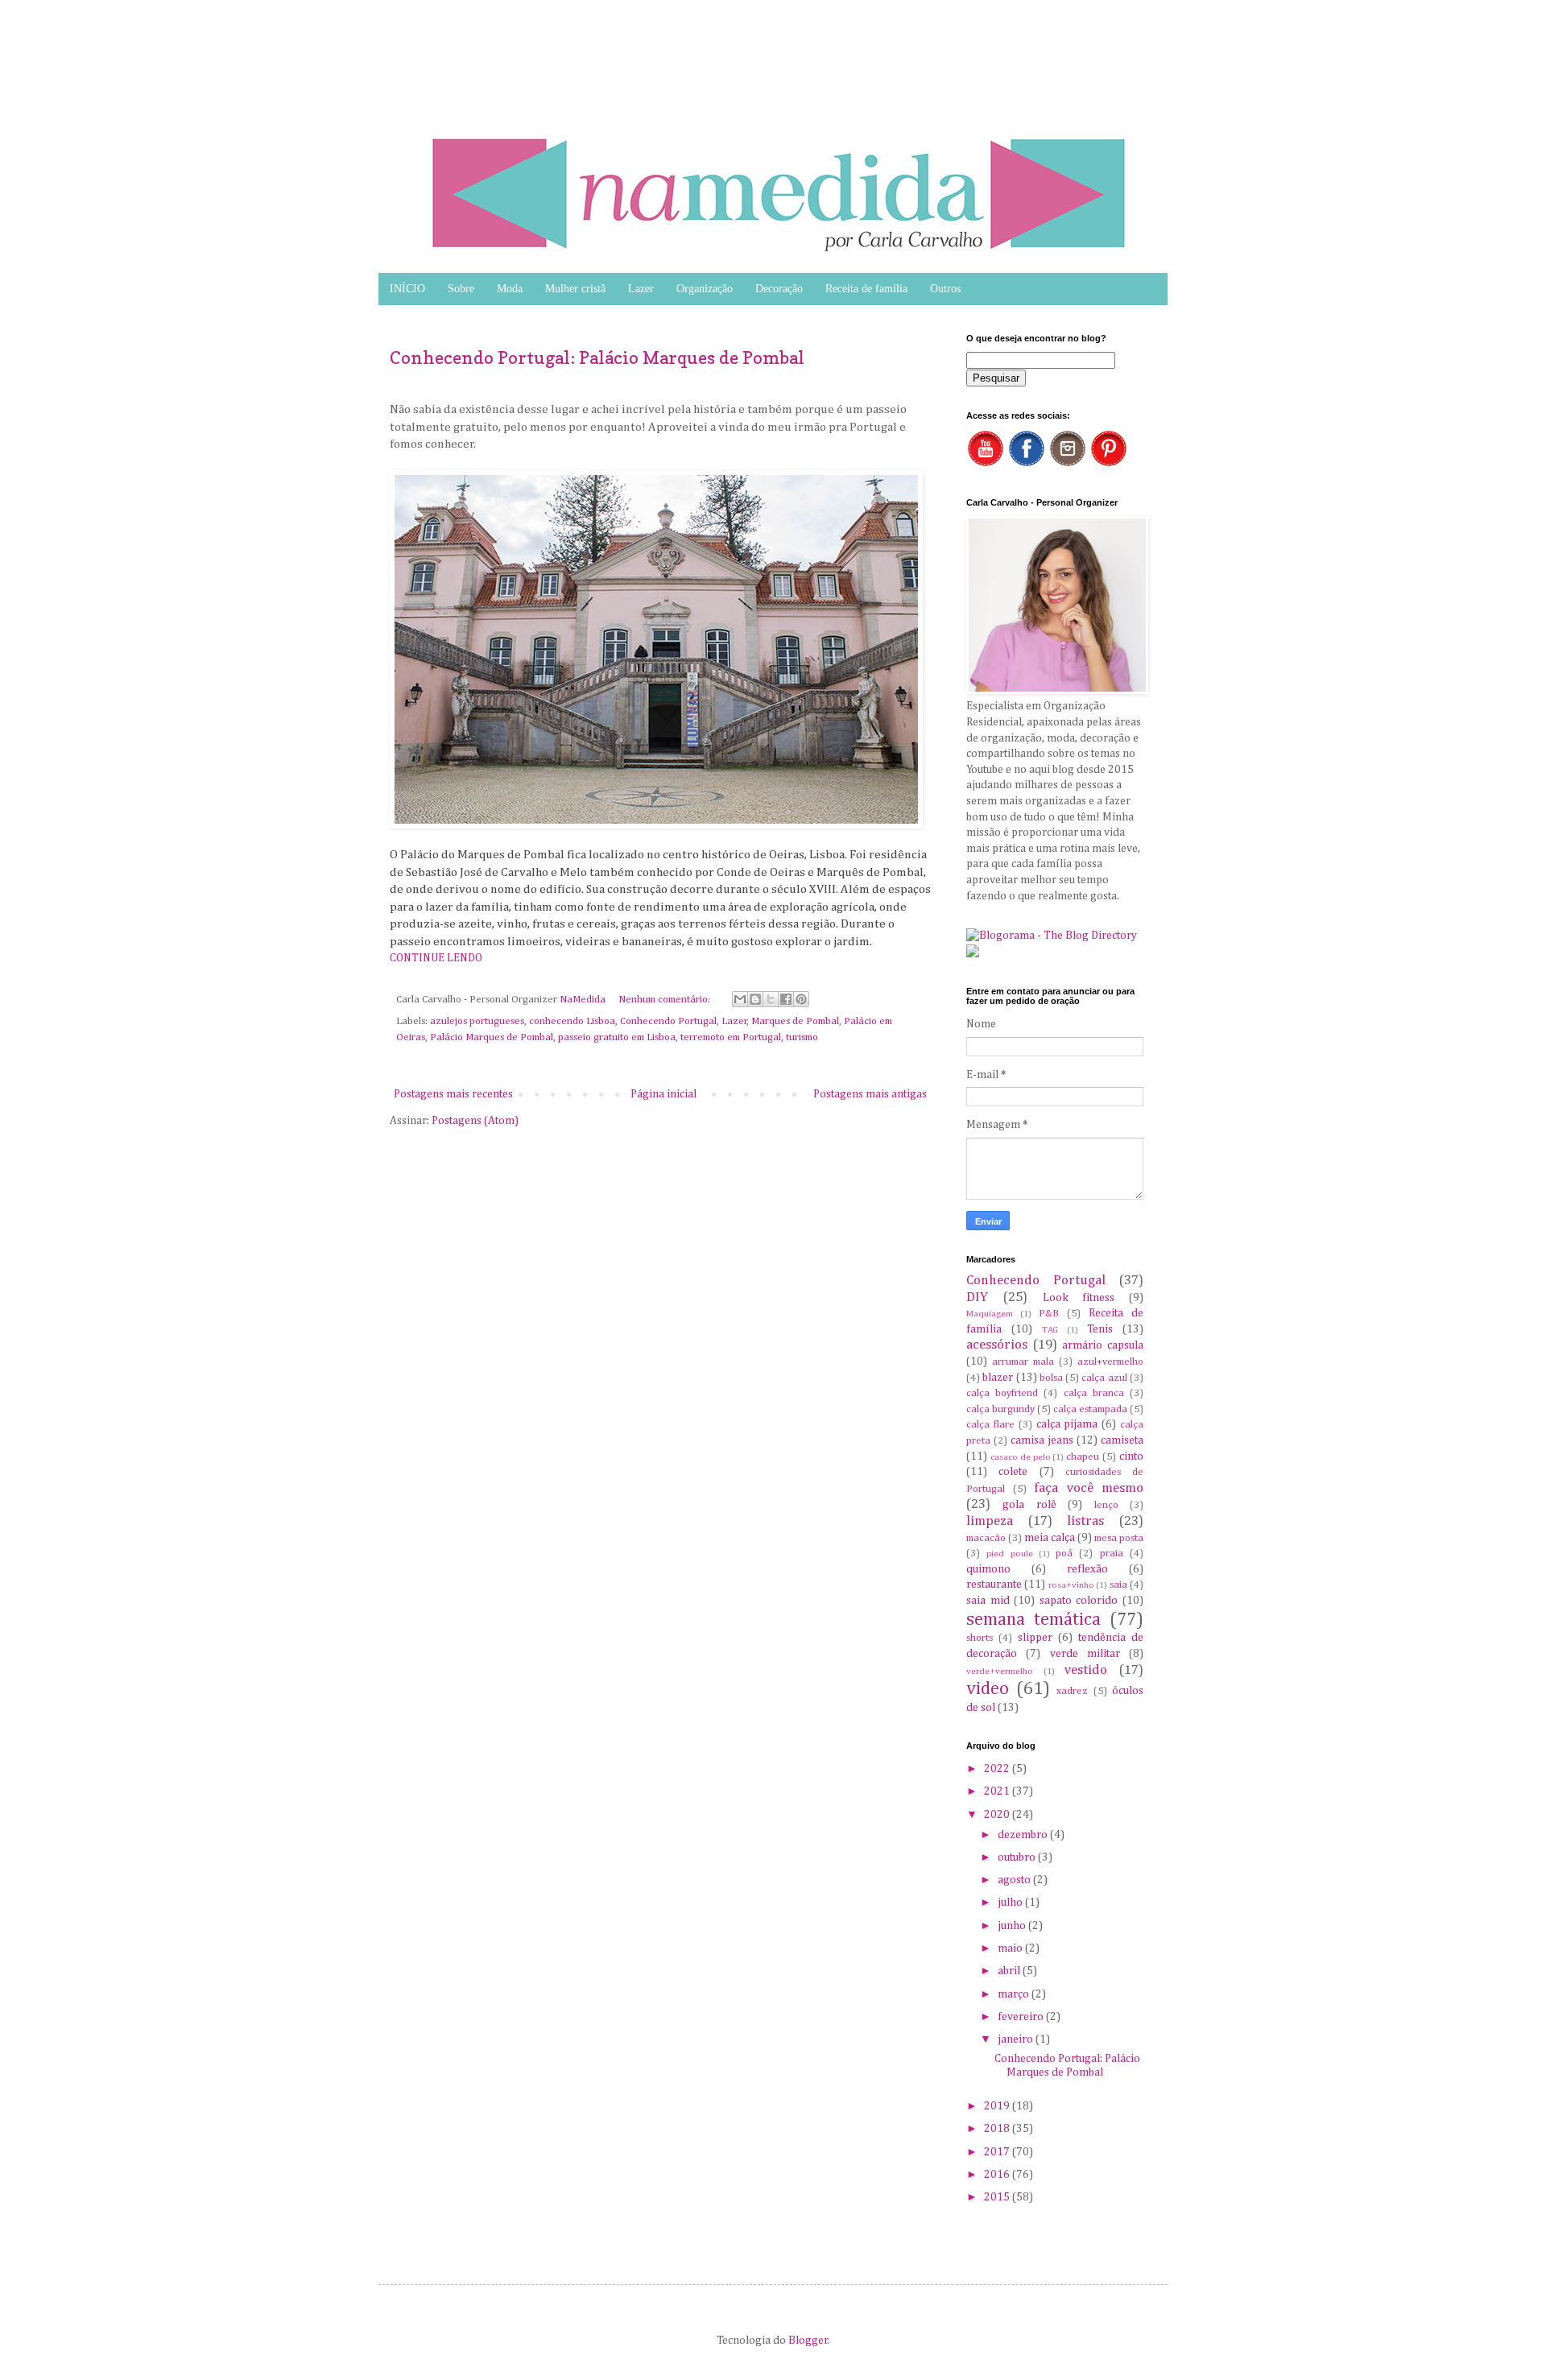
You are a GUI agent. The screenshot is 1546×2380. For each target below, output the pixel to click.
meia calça (1050, 1538)
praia (1112, 1554)
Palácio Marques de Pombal (492, 1037)
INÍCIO (407, 289)
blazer (998, 1378)
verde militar (1085, 1654)
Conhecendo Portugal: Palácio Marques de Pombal (597, 357)
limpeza (990, 1521)
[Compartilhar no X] (771, 999)
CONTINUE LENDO (436, 958)
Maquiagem (990, 1314)
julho (1011, 1903)
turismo (802, 1037)
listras (1085, 1521)
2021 (998, 1791)
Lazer (641, 289)
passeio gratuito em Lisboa (617, 1037)
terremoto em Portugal (731, 1037)
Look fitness (1079, 1298)
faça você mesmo (1089, 1488)
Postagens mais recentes (453, 1094)
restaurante (994, 1585)
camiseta (1122, 1440)
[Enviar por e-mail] (740, 999)
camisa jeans (1042, 1440)
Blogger (808, 2341)
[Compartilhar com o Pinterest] (801, 999)
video (988, 1689)
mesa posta (1119, 1538)
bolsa (1051, 1378)
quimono (988, 1569)
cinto (1131, 1457)
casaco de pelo (1021, 1457)
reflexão (1087, 1569)
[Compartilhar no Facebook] (786, 999)
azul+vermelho (1110, 1362)
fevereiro (1022, 2017)
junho (1013, 1926)
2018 (998, 2129)
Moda (510, 289)
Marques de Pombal (795, 1021)
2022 (998, 1769)
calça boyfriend (1002, 1393)
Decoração (779, 289)
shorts (980, 1638)
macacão (986, 1538)
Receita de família (866, 289)
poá (1064, 1554)
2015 (998, 2197)
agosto (1015, 1880)
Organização (705, 289)
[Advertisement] (129, 40)
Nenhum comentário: (666, 1000)
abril (1010, 1971)
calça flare (990, 1425)
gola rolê (1029, 1505)
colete (1013, 1472)
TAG (1050, 1330)
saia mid (988, 1601)
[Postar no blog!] (755, 999)
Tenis (1100, 1329)
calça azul (1104, 1378)
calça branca (1094, 1393)
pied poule (1009, 1554)
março (1015, 1994)
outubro (1018, 1857)
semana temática (1033, 1620)
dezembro (1024, 1835)
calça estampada (1090, 1409)
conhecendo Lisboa (572, 1021)
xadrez (1072, 1691)
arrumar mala (1023, 1362)
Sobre (461, 289)
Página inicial (663, 1094)
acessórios (997, 1345)
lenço (1106, 1505)
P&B (1049, 1314)
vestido (1086, 1670)
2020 (998, 1815)
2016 (998, 2175)
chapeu (1083, 1457)
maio (1011, 1948)
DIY (977, 1297)
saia (1118, 1585)
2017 (998, 2152)
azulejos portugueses (477, 1021)
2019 (998, 2106)
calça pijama (1067, 1424)
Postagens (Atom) (475, 1121)
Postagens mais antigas (870, 1094)
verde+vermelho (1000, 1671)
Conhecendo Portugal (668, 1021)
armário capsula (1103, 1345)
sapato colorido (1079, 1601)
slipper (1035, 1638)
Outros (945, 289)
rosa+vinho (1071, 1585)
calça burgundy (1000, 1409)
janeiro (1017, 2039)
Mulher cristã (575, 289)
